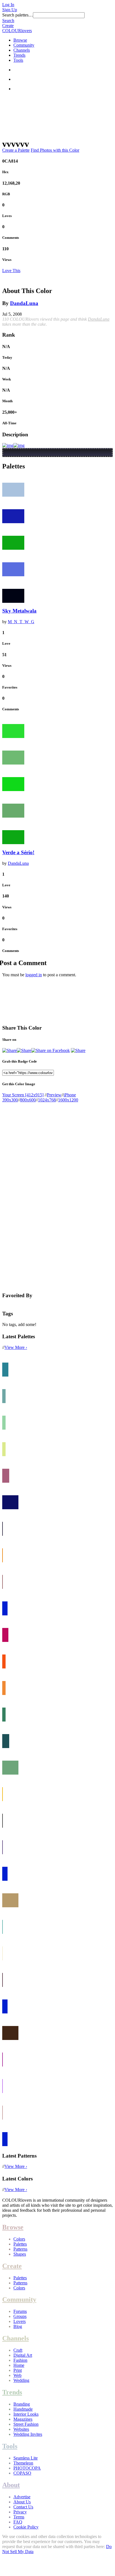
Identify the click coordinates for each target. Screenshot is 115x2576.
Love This (11, 271)
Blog (18, 2326)
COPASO (22, 2473)
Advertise (22, 2497)
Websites (21, 2429)
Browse (20, 40)
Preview (54, 1095)
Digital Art (23, 2355)
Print (18, 2370)
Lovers (20, 2321)
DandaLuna (24, 303)
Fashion (20, 2360)
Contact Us (23, 2507)
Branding (22, 2404)
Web (17, 2375)
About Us (22, 2502)
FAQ (18, 2522)
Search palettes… (18, 15)
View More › (16, 1347)
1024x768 (47, 1100)
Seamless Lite (26, 2458)
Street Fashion (26, 2424)
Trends (19, 55)
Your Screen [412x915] (23, 1095)
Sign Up (10, 10)
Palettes (20, 2244)
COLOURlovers (17, 31)
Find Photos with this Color (55, 150)
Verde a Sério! (18, 852)
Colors (19, 2239)
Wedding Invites (28, 2434)
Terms (19, 2517)
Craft (18, 2350)
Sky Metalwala (19, 611)
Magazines (23, 2419)
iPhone (70, 1095)
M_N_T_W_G (21, 622)
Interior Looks (26, 2414)
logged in (34, 975)
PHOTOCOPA (27, 2468)
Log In (8, 5)
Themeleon (23, 2463)
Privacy (20, 2512)
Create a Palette (16, 150)
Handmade (23, 2409)
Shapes (20, 2254)
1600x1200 (68, 1100)
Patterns (20, 2249)
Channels (22, 50)
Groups (20, 2316)
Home (19, 2365)
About (11, 2485)
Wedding (21, 2380)
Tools (18, 60)
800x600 (28, 1100)
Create (8, 26)
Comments (11, 238)
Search (8, 21)
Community (24, 45)
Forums (20, 2311)
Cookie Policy (26, 2527)
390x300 (10, 1100)
